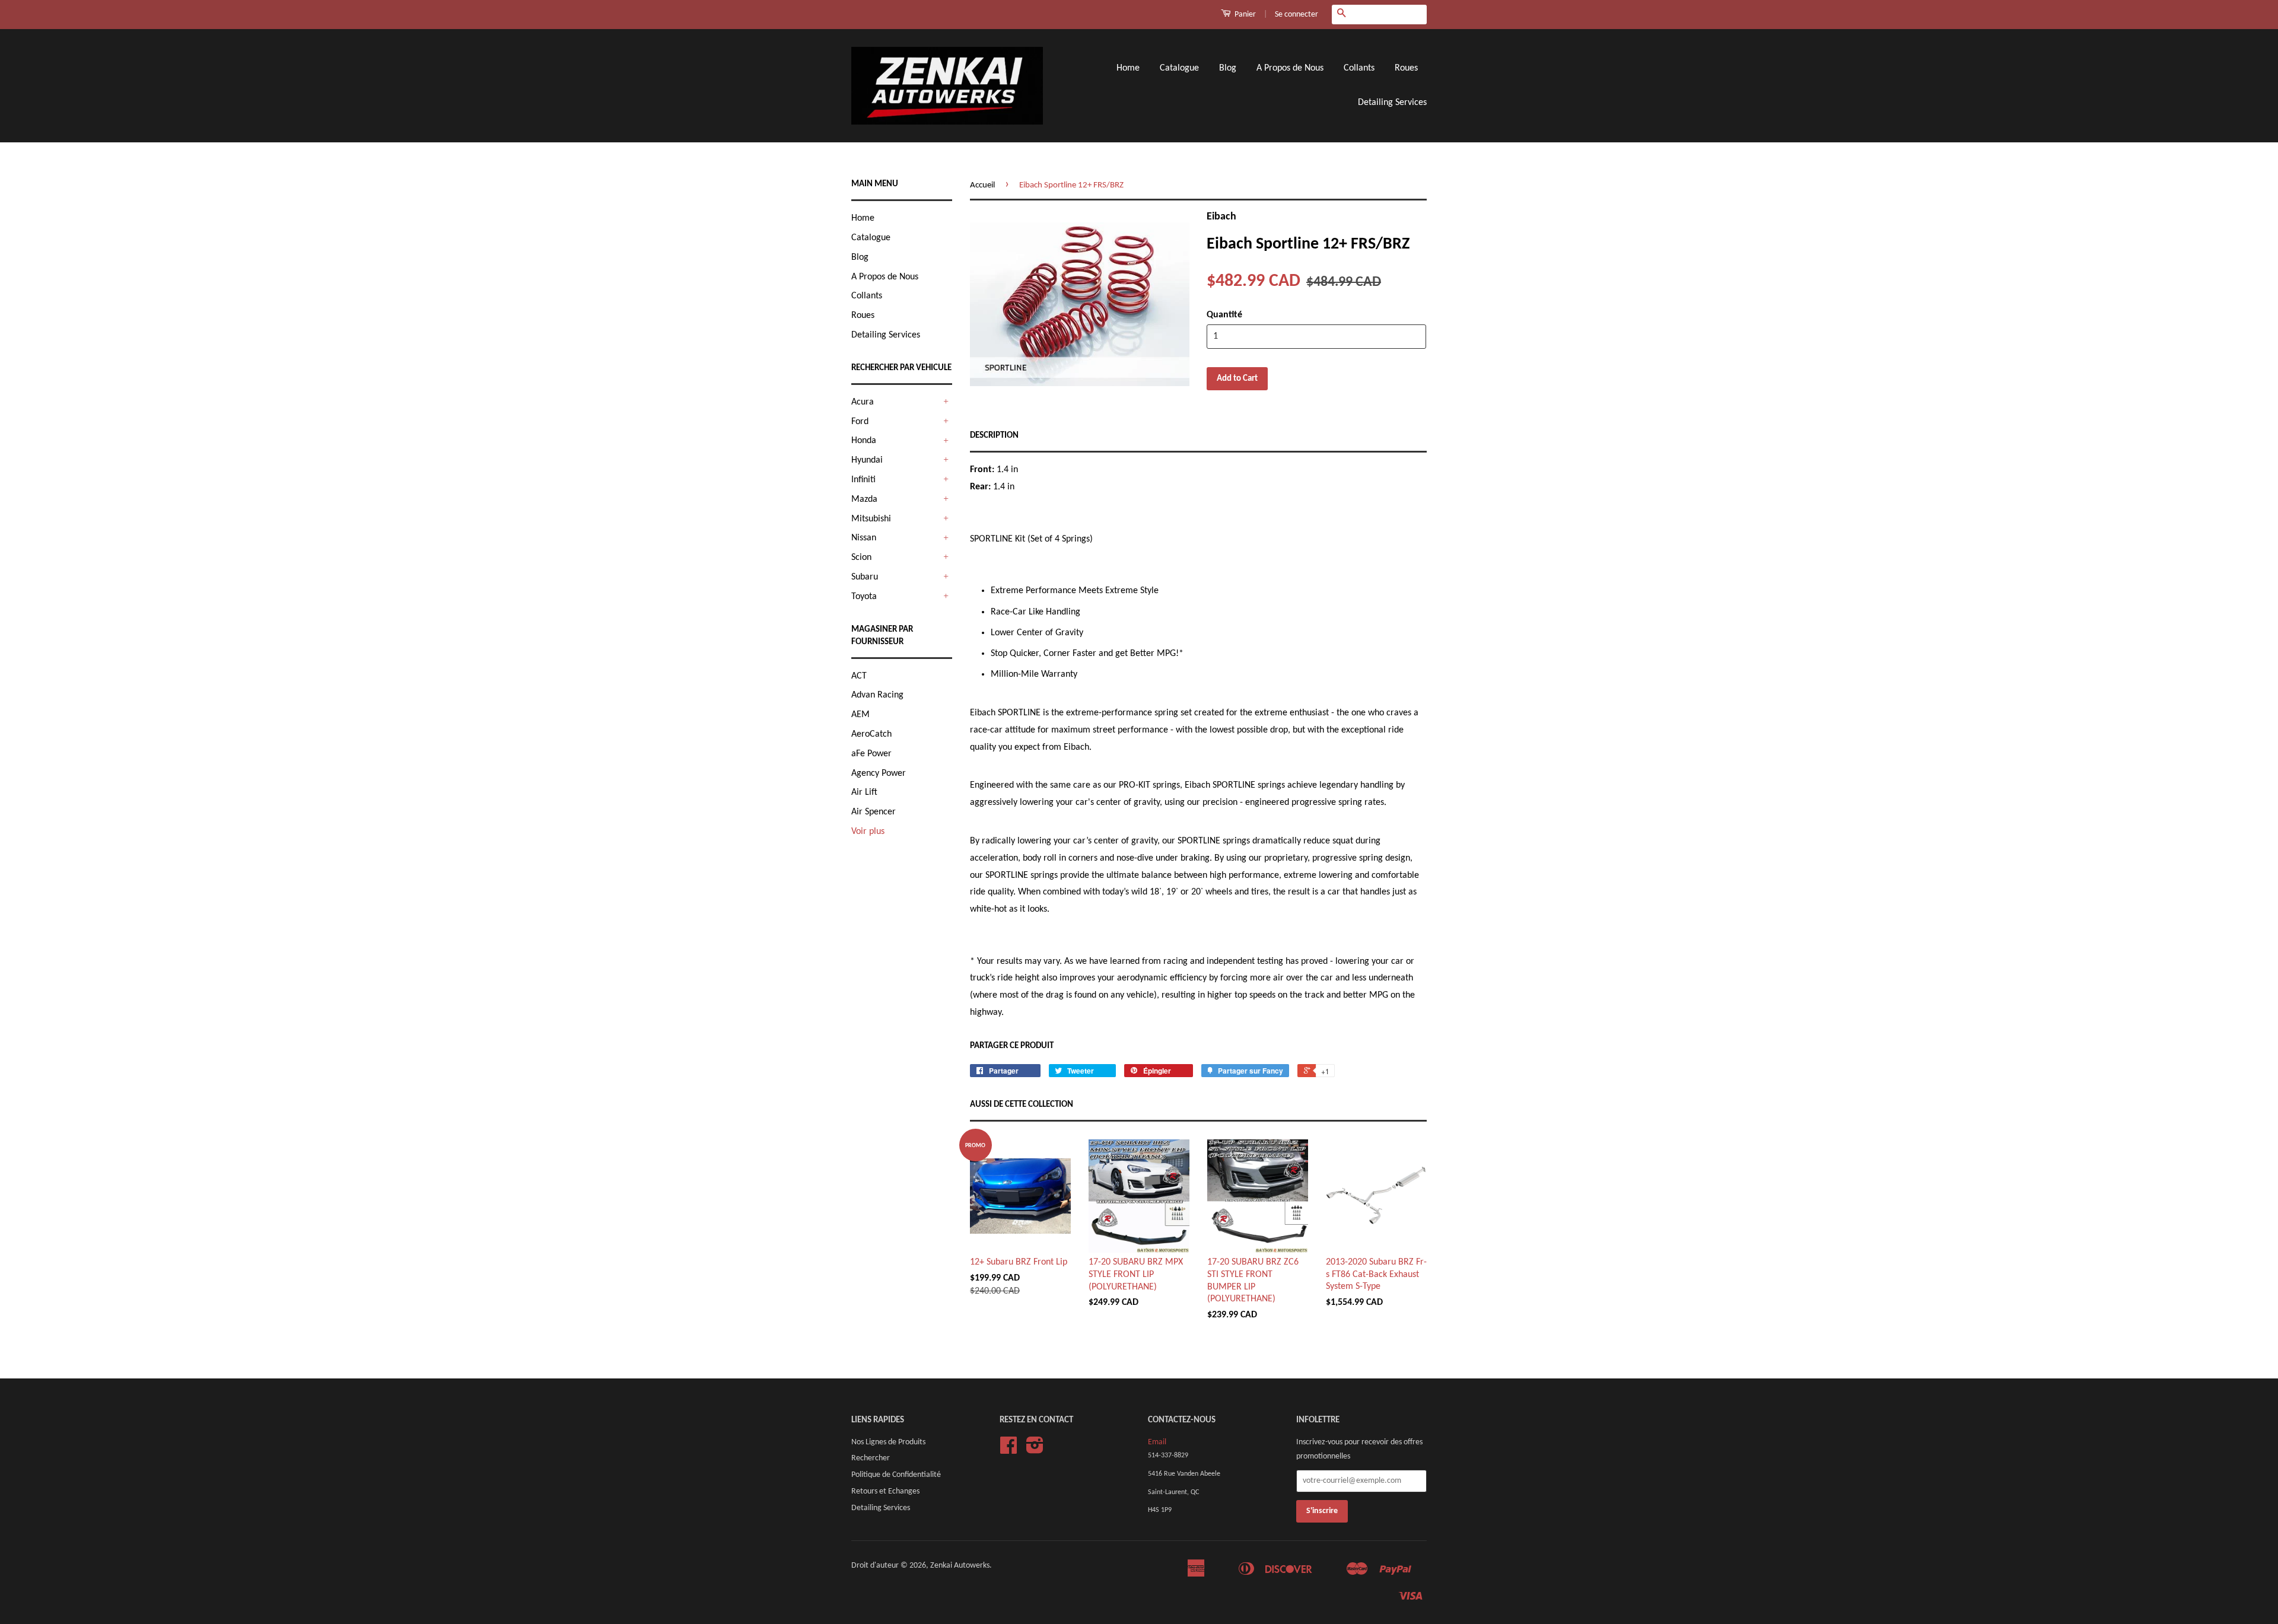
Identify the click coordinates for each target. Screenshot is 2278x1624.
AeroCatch (871, 734)
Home (1128, 68)
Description (994, 436)
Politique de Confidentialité (896, 1475)
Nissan (864, 538)
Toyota (864, 597)
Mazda (864, 499)
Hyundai (867, 460)
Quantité (1224, 315)
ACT (859, 676)
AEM (860, 715)
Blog (1228, 68)
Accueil (982, 185)
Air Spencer (874, 812)
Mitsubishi (871, 519)
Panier (1244, 15)
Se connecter (1297, 15)
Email (1157, 1442)
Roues (1406, 68)
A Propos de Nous (1290, 68)
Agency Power (879, 773)
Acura (863, 402)
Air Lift (864, 792)
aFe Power (871, 754)
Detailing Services (1392, 103)
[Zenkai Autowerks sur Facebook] (1008, 1450)
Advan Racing (877, 695)
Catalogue (1179, 68)
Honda (864, 441)
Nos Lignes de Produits (888, 1442)
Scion (861, 558)
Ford (860, 422)
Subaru (865, 577)
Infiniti (863, 480)
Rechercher (871, 1458)
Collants (1359, 68)
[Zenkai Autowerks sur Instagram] (1035, 1450)
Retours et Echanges (885, 1491)
